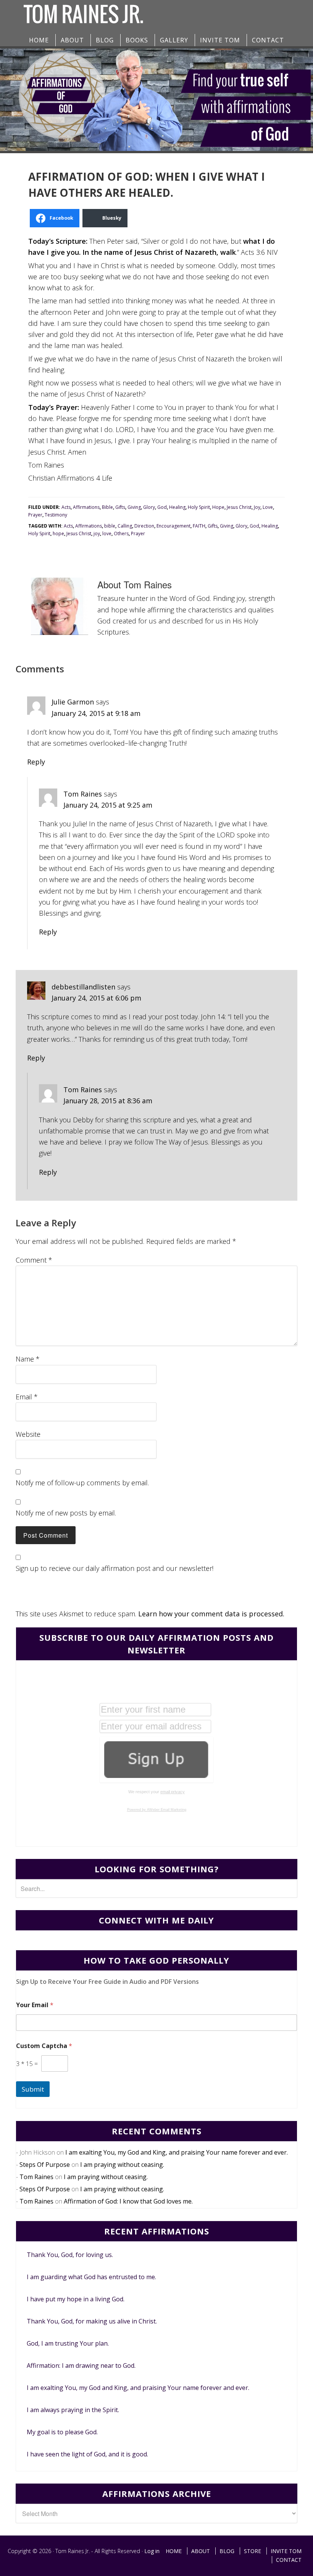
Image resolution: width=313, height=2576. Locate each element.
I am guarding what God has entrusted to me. (91, 2277)
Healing (177, 507)
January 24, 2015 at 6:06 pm (96, 998)
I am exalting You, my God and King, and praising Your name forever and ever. (177, 2152)
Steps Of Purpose (45, 2165)
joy (97, 533)
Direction (144, 526)
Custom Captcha (44, 2046)
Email (27, 1397)
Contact (289, 2560)
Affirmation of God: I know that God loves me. (128, 2201)
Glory (149, 507)
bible (110, 526)
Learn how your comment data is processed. (211, 1614)
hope (58, 533)
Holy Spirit (199, 507)
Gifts (120, 507)
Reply (36, 762)
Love (268, 507)
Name (28, 1359)
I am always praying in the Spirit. (73, 2410)
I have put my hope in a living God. (76, 2299)
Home (174, 2551)
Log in (152, 2551)
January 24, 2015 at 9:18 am (96, 713)
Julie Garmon (73, 702)
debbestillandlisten (83, 987)
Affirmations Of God (84, 14)
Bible (107, 507)
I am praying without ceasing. (122, 2165)
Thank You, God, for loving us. (70, 2255)
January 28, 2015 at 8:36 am (108, 1101)
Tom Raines (83, 794)
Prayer (35, 515)
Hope (218, 507)
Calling (125, 526)
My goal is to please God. (62, 2432)
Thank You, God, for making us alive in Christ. (92, 2321)
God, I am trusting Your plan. (68, 2343)
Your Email (35, 2005)
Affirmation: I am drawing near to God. (81, 2366)
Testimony (56, 515)
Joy (257, 507)
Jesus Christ (239, 507)
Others (121, 533)
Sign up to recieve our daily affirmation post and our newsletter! (115, 1568)
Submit (33, 2089)
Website (28, 1434)
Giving (134, 507)
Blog (227, 2551)
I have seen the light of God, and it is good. (87, 2454)
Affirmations (86, 507)
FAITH (199, 526)
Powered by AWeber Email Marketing (157, 1810)
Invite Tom (286, 2551)
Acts (66, 507)
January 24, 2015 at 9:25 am (108, 805)
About (201, 2551)
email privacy (173, 1792)
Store (252, 2551)
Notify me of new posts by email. (66, 1513)
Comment (34, 1260)
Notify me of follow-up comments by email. (82, 1483)
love (107, 533)
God (162, 507)
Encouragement (173, 526)
